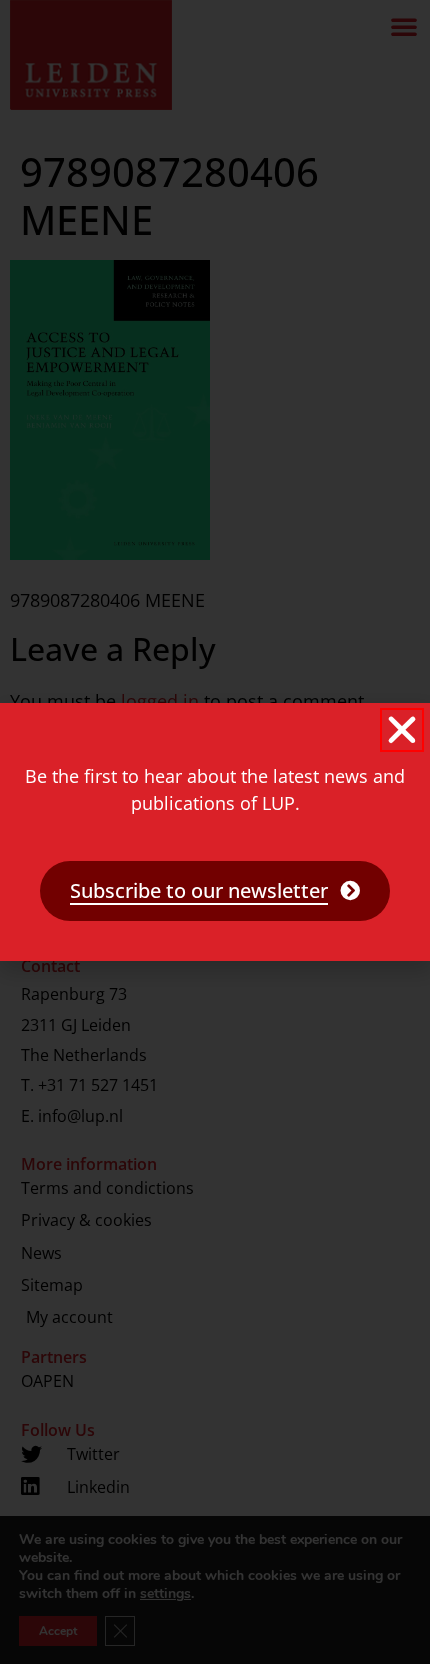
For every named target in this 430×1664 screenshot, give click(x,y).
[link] (215, 891)
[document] (215, 832)
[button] (402, 730)
